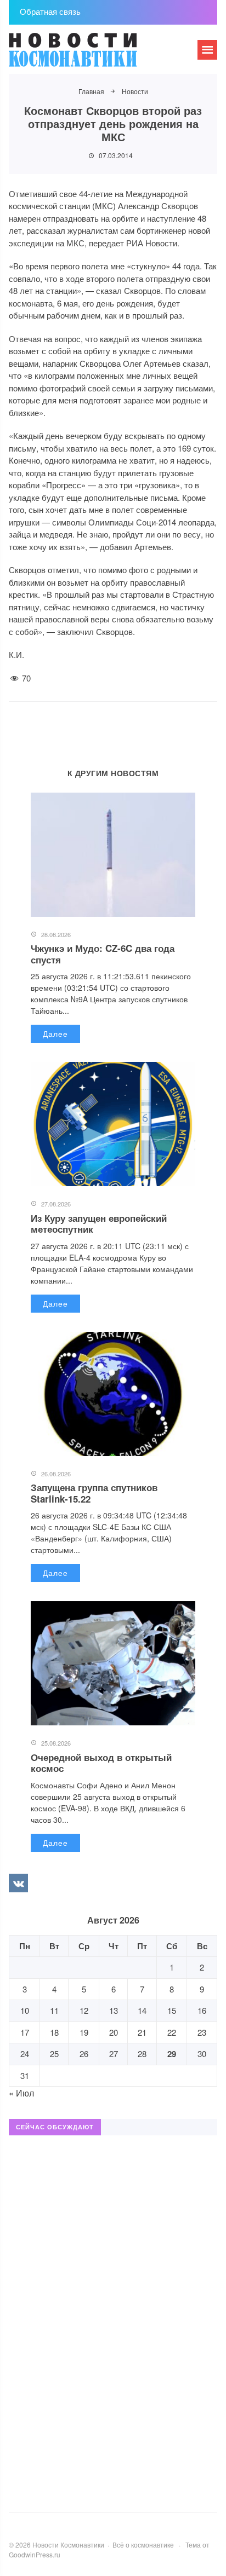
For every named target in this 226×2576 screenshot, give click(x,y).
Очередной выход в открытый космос (101, 1763)
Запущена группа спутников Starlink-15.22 (94, 1493)
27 (114, 2054)
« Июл (21, 2093)
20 (114, 2032)
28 (142, 2054)
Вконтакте (18, 1883)
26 (84, 2054)
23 (202, 2032)
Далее (55, 1033)
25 (54, 2054)
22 (172, 2032)
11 (54, 2010)
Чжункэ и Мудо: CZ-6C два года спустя (103, 954)
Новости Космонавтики (91, 55)
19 (84, 2032)
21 (142, 2032)
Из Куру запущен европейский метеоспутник (99, 1223)
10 (25, 2010)
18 (54, 2032)
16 (202, 2010)
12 (84, 2010)
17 (25, 2032)
